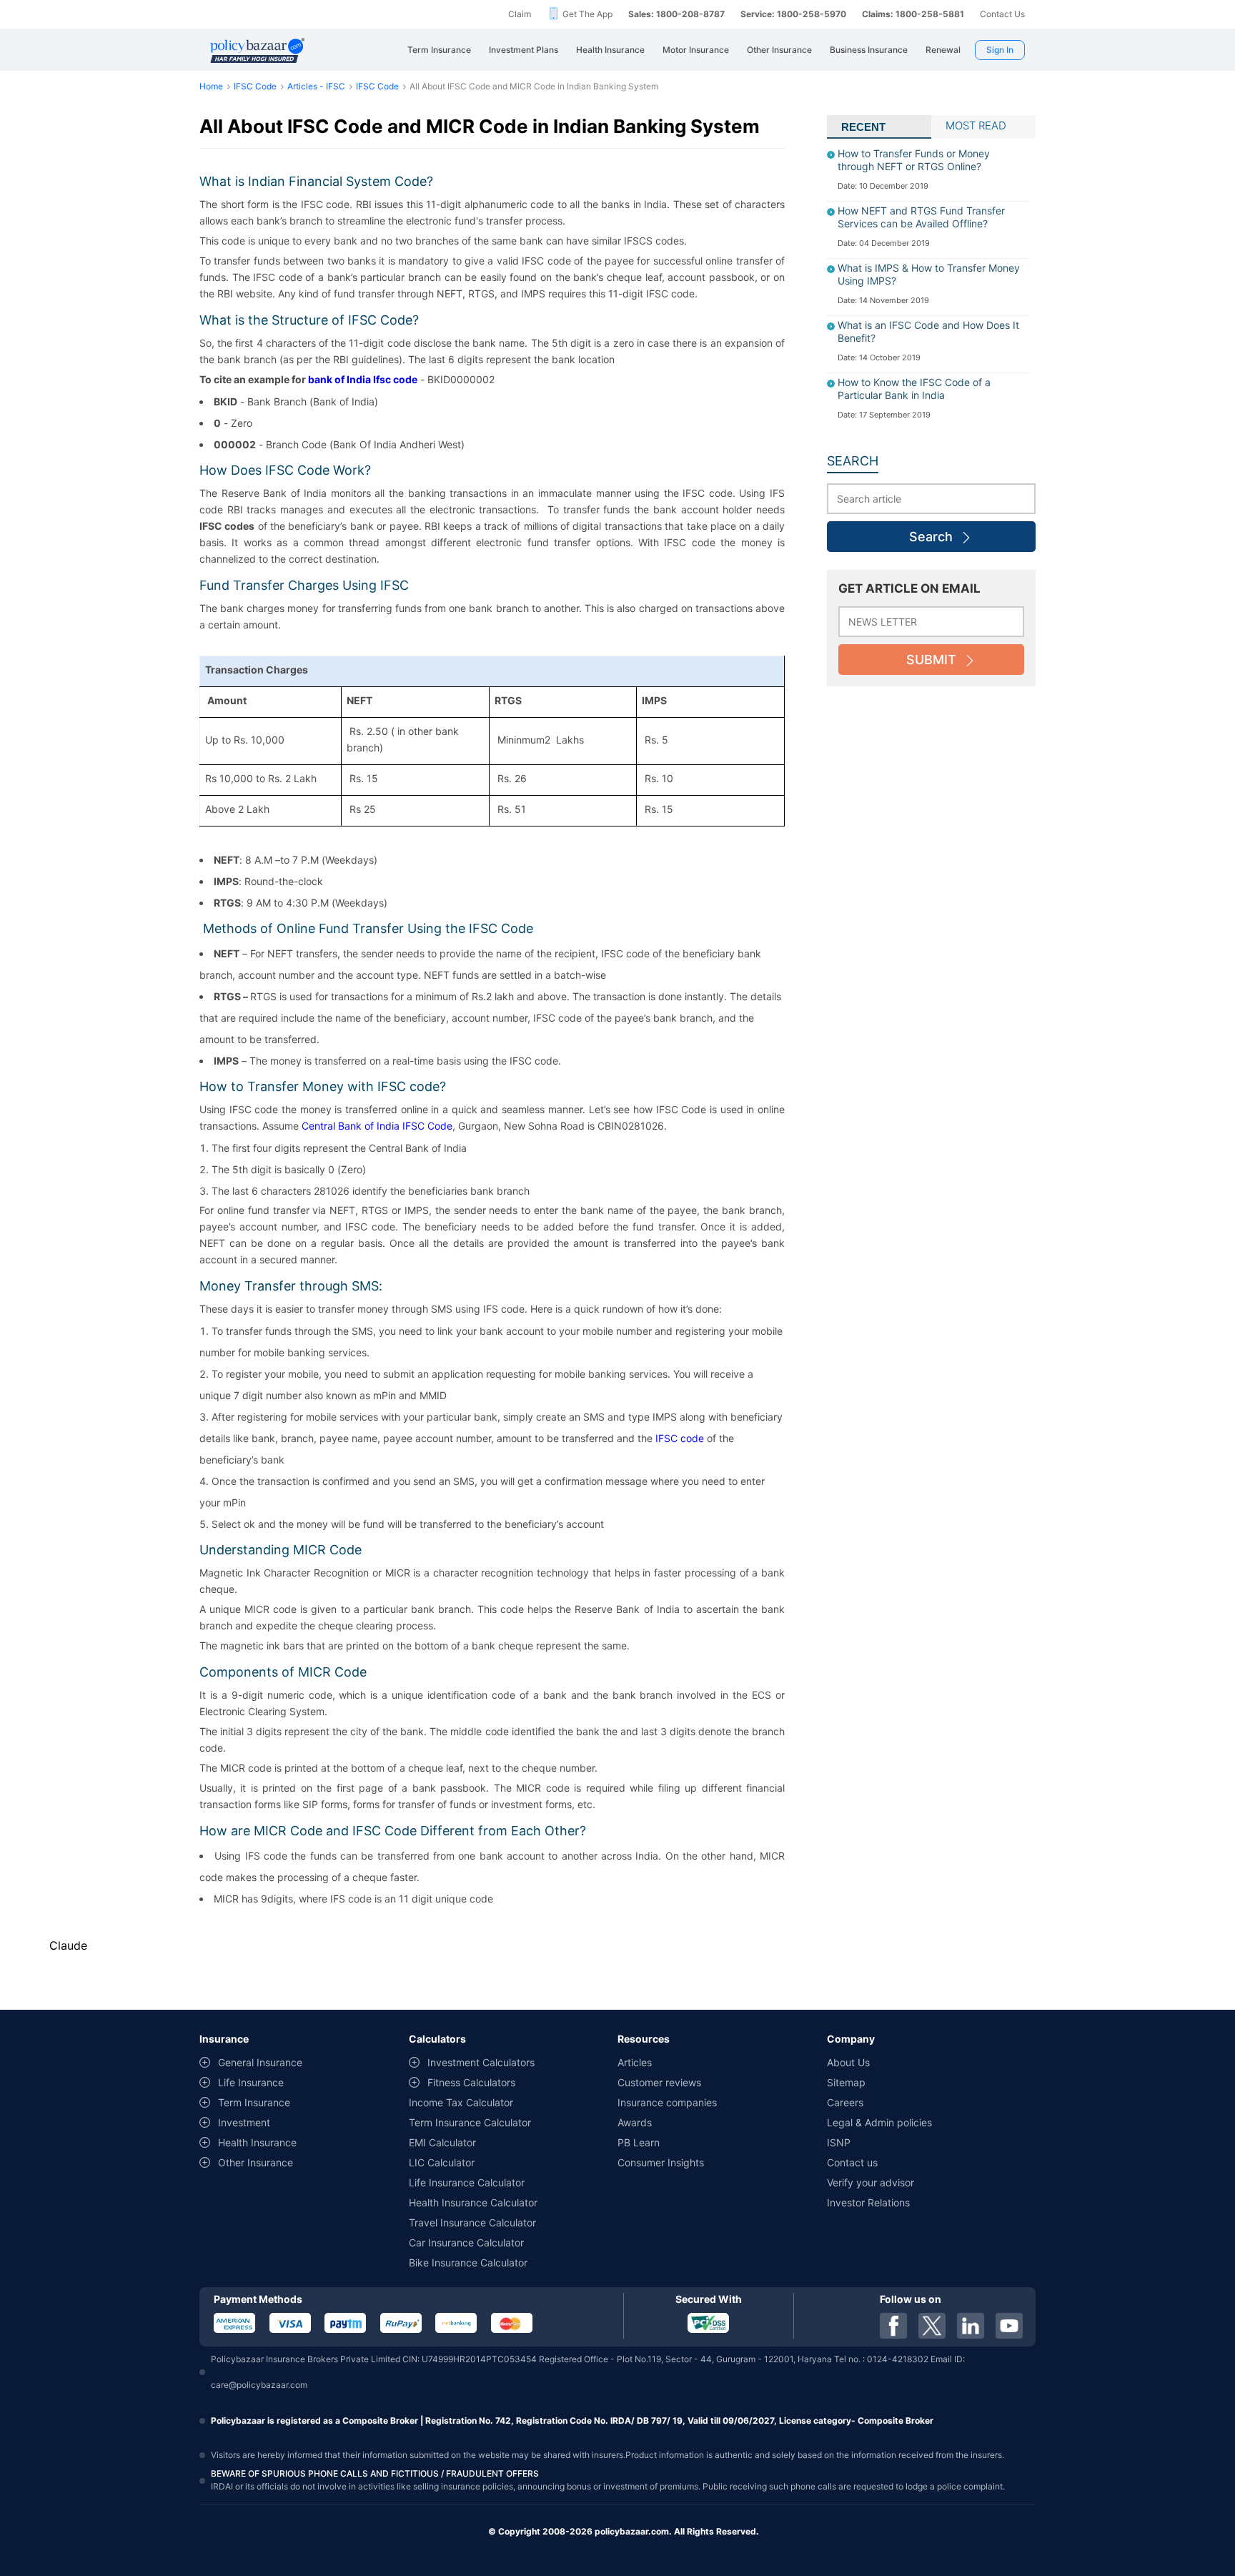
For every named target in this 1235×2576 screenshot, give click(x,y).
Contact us (852, 2162)
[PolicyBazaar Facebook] (893, 2326)
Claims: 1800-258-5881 (913, 14)
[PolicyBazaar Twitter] (932, 2326)
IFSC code (680, 1438)
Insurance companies (667, 2102)
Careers (845, 2102)
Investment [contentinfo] (244, 2122)
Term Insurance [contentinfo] (254, 2102)
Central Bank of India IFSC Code (377, 1126)
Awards (635, 2122)
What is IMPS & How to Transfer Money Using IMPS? (929, 274)
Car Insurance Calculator (466, 2242)
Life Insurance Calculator (467, 2182)
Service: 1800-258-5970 (793, 14)
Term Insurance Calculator (470, 2122)
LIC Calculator (442, 2162)
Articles (635, 2062)
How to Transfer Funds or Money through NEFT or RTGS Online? (914, 160)
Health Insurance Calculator (473, 2202)
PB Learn (639, 2142)
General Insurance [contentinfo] (260, 2062)
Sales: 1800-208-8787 (676, 14)
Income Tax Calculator (461, 2102)
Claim (520, 14)
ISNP (839, 2142)
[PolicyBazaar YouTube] (1009, 2326)
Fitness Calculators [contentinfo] (471, 2082)
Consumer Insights (661, 2162)
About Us (848, 2062)
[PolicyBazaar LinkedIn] (971, 2326)
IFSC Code (255, 86)
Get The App (587, 14)
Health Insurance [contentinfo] (257, 2142)
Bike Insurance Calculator (468, 2262)
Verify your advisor (871, 2182)
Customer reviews (659, 2082)
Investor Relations (868, 2202)
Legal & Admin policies (879, 2122)
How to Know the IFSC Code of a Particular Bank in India (914, 389)
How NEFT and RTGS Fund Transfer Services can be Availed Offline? (921, 217)
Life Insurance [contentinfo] (251, 2082)
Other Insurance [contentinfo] (256, 2162)
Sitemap (846, 2082)
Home (211, 86)
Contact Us (1002, 14)
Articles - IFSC (316, 86)
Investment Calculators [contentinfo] (481, 2062)
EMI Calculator (442, 2142)
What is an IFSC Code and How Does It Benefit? (928, 331)
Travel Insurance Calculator (472, 2222)
